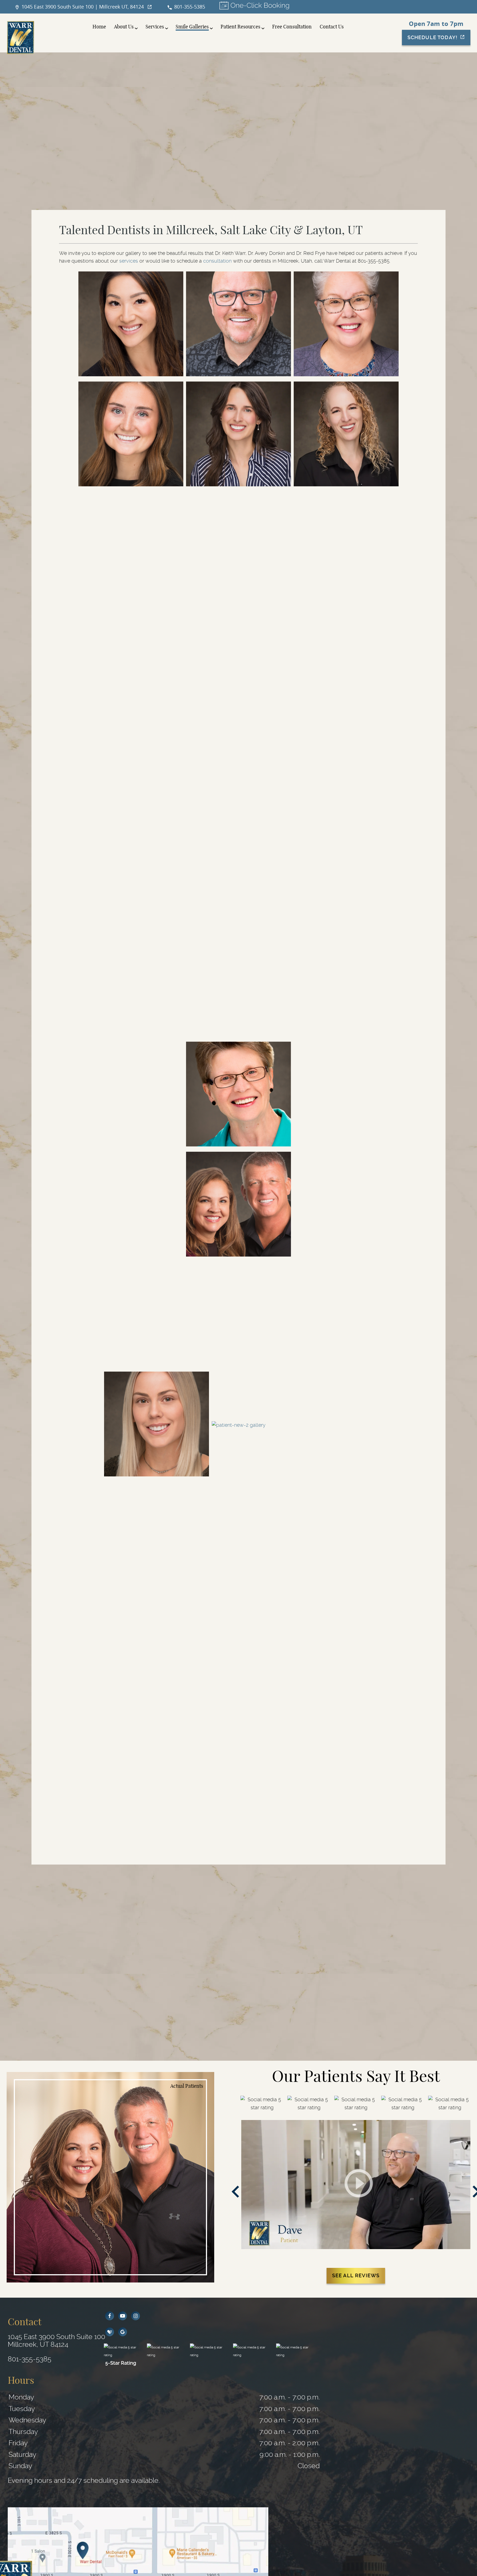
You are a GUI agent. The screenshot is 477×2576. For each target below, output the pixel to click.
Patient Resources (240, 27)
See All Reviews (356, 2275)
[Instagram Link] (136, 2316)
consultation (217, 261)
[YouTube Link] (123, 2316)
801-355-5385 (190, 7)
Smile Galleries (192, 27)
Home (99, 27)
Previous (235, 2192)
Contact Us (332, 27)
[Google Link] (123, 2332)
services (129, 261)
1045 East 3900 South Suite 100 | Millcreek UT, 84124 (83, 7)
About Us (124, 27)
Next (469, 2192)
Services (155, 27)
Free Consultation (292, 27)
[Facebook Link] (110, 2316)
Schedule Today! (432, 37)
